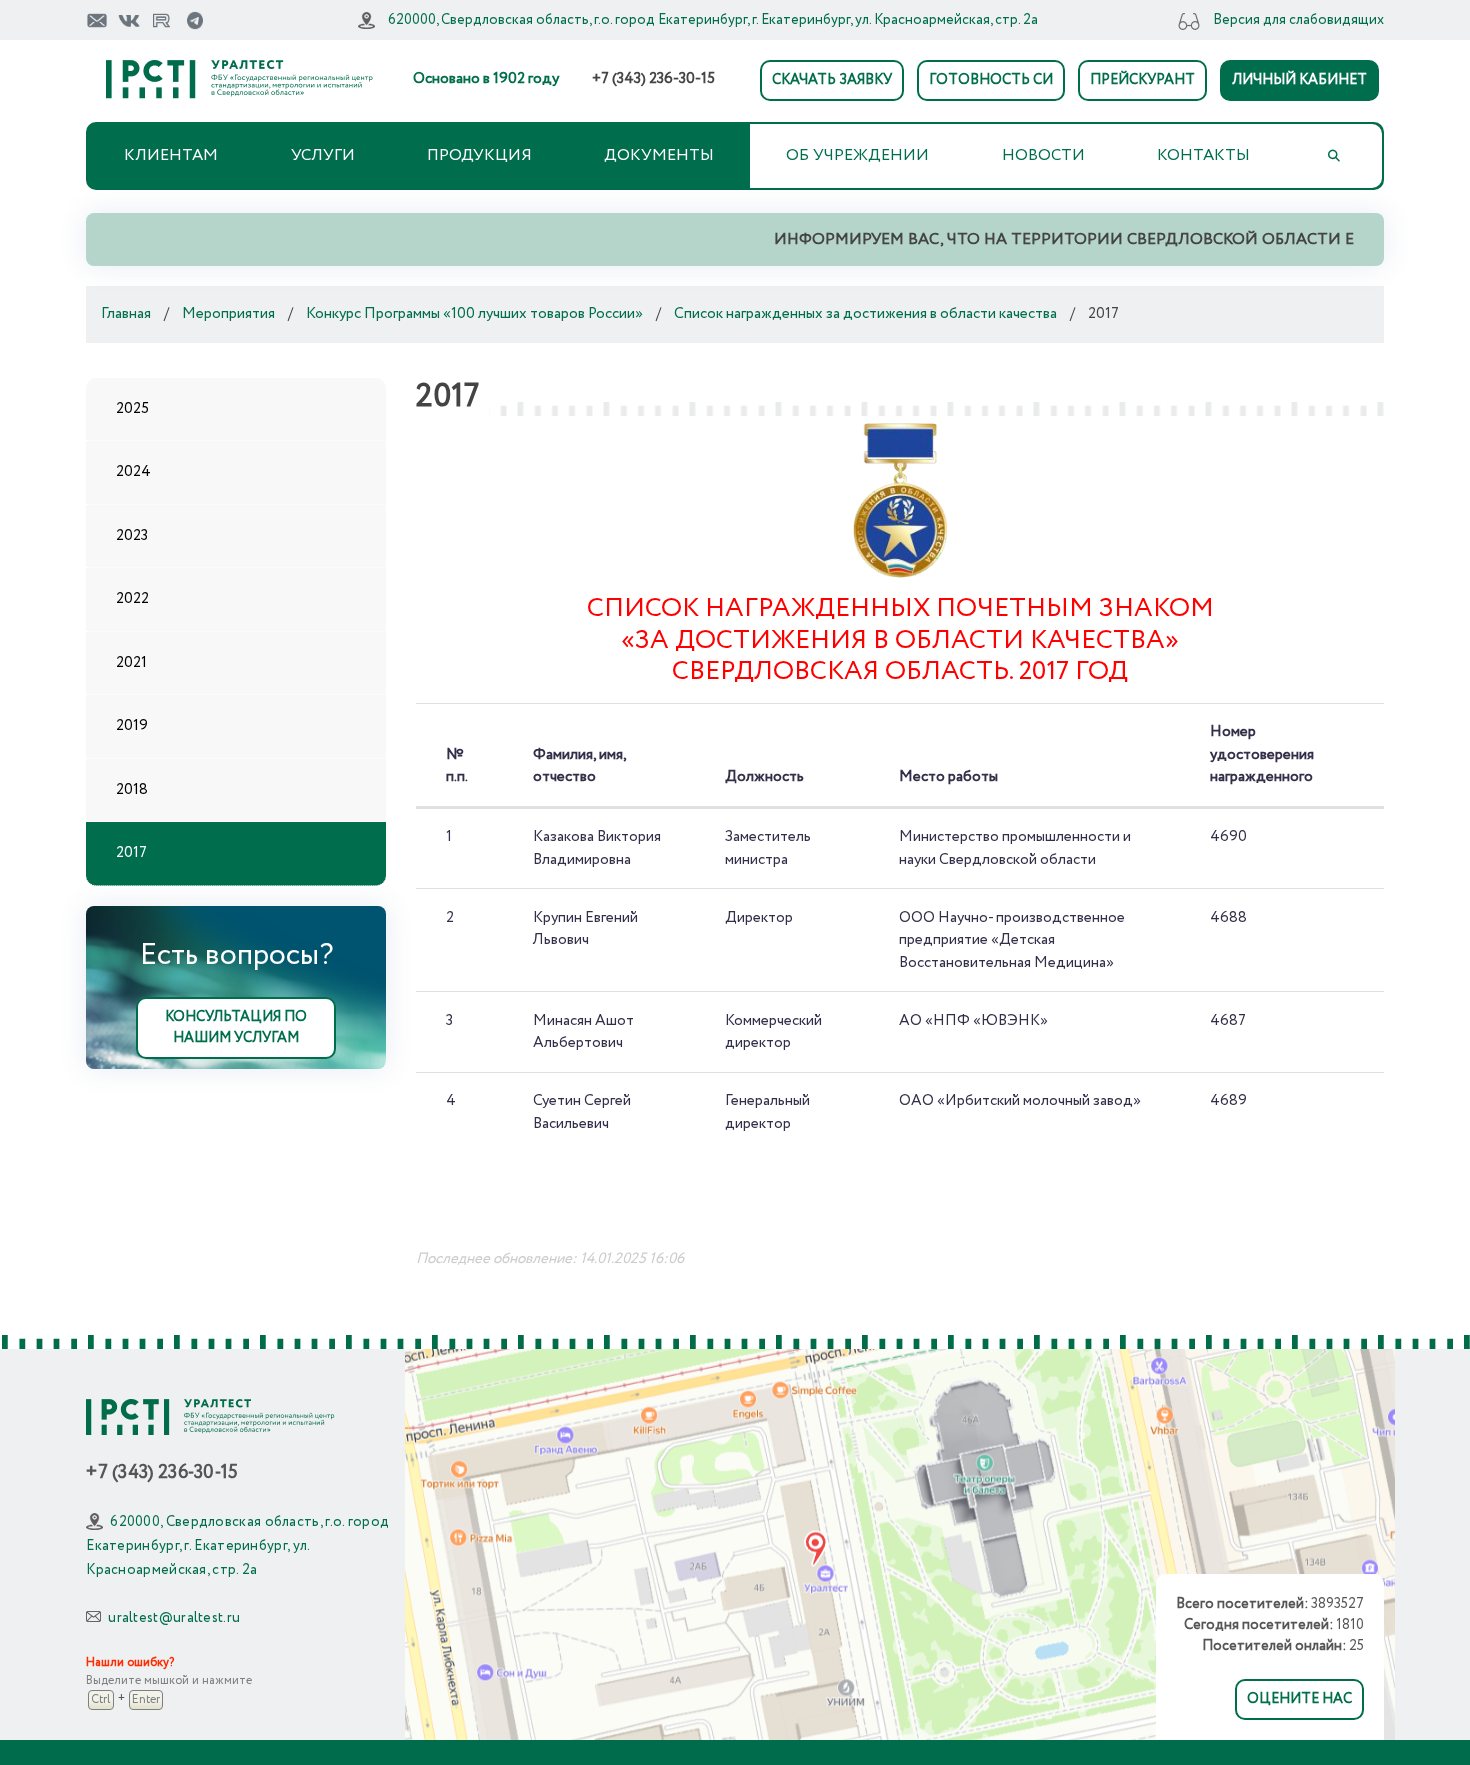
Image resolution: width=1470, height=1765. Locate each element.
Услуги (323, 155)
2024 (133, 472)
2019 (132, 726)
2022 (132, 599)
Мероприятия (228, 314)
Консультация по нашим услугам (236, 1027)
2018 (132, 790)
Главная (126, 314)
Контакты (1203, 155)
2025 (132, 409)
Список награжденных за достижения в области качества (865, 314)
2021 (131, 663)
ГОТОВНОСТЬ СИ (991, 80)
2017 (131, 853)
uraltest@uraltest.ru (174, 1618)
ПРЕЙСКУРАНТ (1142, 80)
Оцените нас (1299, 1699)
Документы (659, 155)
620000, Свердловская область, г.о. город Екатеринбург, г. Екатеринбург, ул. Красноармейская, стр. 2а (713, 20)
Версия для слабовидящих (1298, 20)
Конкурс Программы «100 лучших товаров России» (474, 314)
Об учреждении (857, 155)
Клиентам (171, 155)
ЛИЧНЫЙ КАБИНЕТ (1299, 80)
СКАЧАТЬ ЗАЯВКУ (832, 80)
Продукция (479, 155)
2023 (132, 536)
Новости (1043, 155)
